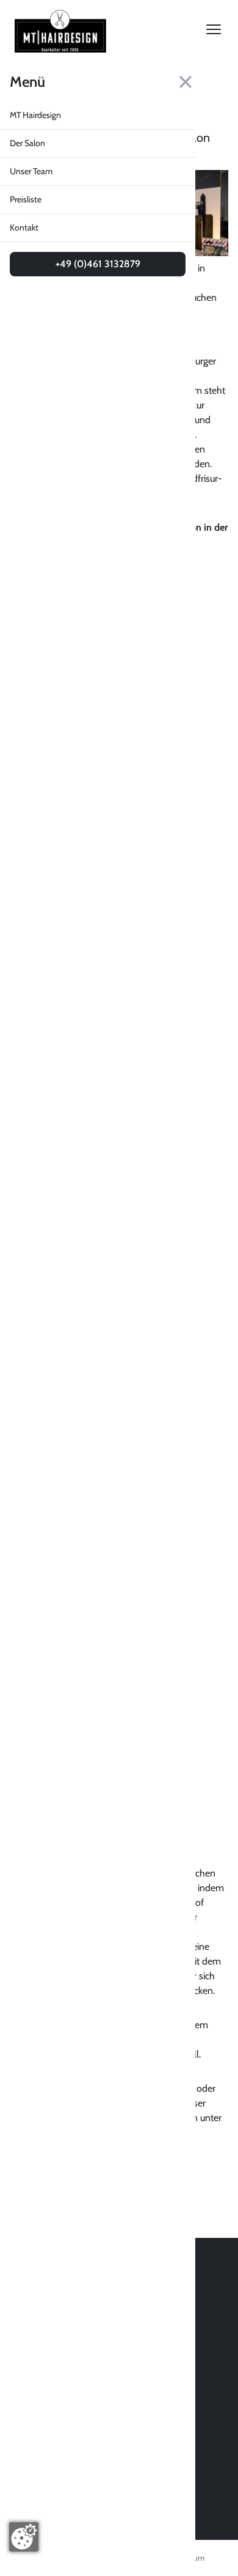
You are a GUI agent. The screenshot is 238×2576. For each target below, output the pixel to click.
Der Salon (27, 143)
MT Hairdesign (35, 115)
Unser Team (31, 171)
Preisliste (26, 199)
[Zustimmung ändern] (24, 2537)
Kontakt (24, 227)
